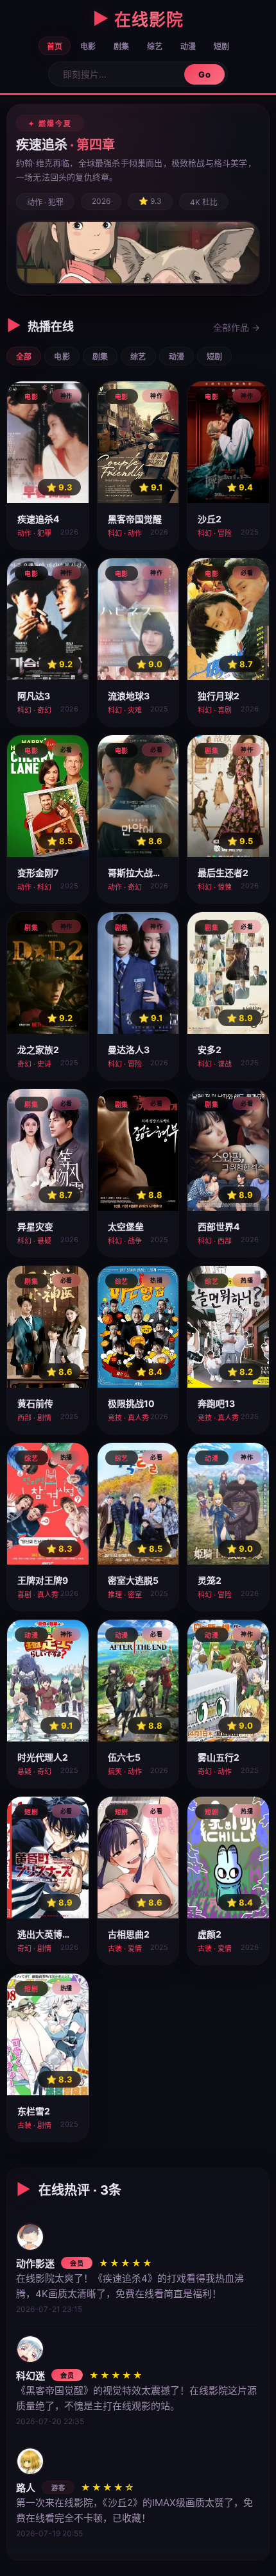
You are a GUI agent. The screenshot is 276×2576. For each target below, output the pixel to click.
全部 (24, 357)
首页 (55, 46)
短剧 (221, 46)
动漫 (188, 46)
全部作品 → (237, 327)
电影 (88, 46)
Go (204, 74)
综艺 (155, 46)
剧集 (121, 46)
